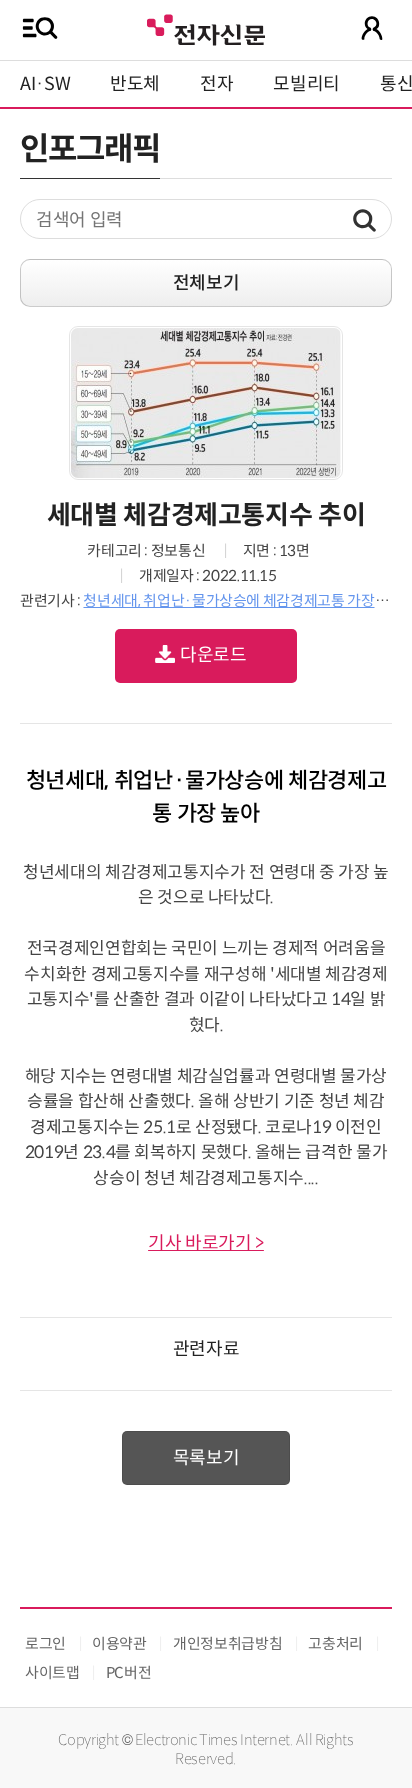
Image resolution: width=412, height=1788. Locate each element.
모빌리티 (306, 84)
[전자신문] (206, 27)
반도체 (135, 84)
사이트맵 (52, 1672)
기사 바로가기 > (206, 1243)
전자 (216, 84)
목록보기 (206, 1458)
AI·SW (45, 84)
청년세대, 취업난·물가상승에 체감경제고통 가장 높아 (243, 600)
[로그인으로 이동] (372, 28)
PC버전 (129, 1672)
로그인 (45, 1643)
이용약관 (119, 1643)
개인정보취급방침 (227, 1643)
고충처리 (335, 1643)
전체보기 (206, 283)
